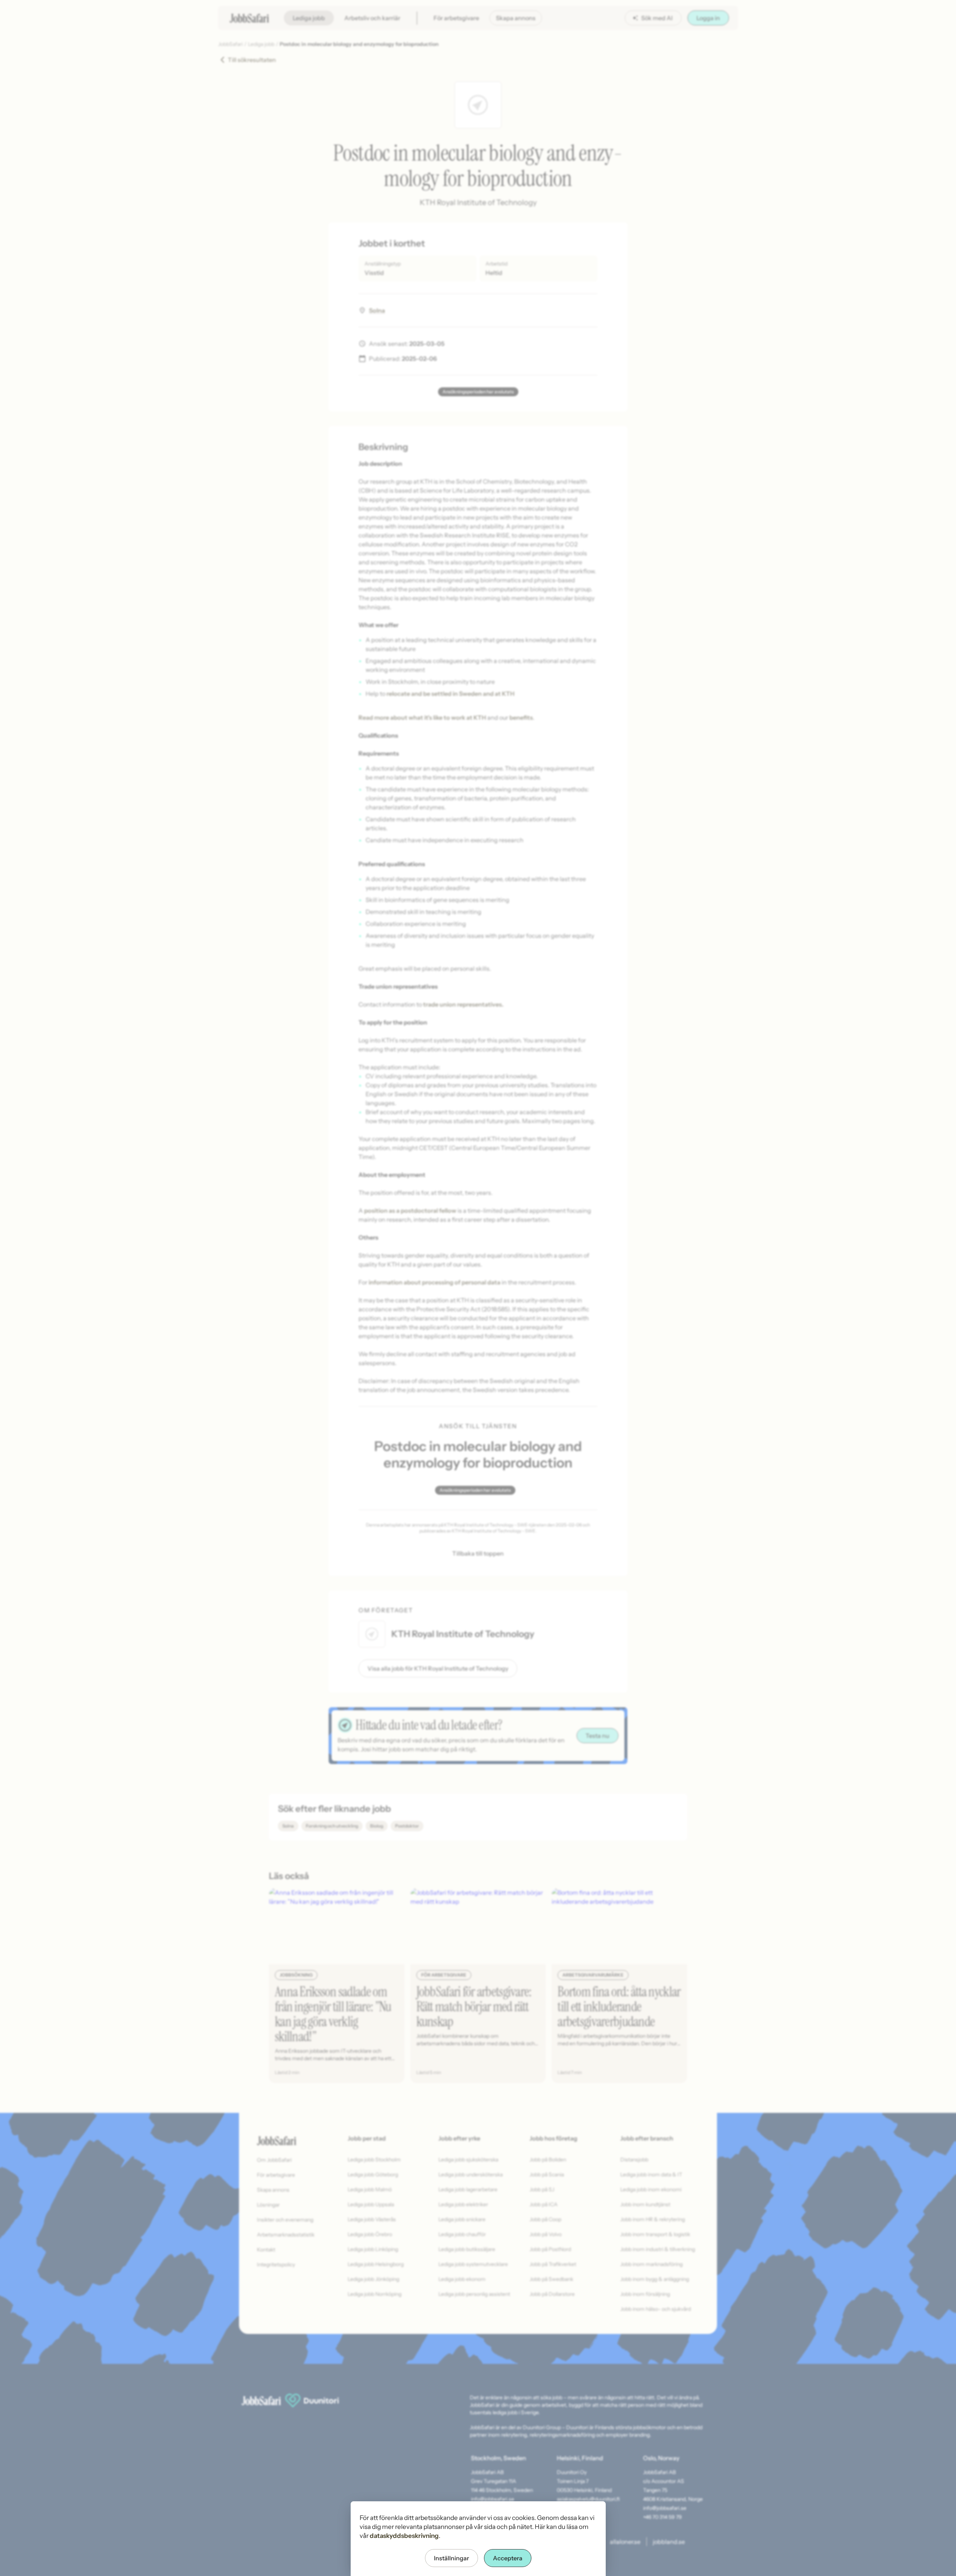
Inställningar (451, 2558)
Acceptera (508, 2558)
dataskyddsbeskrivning (404, 2536)
